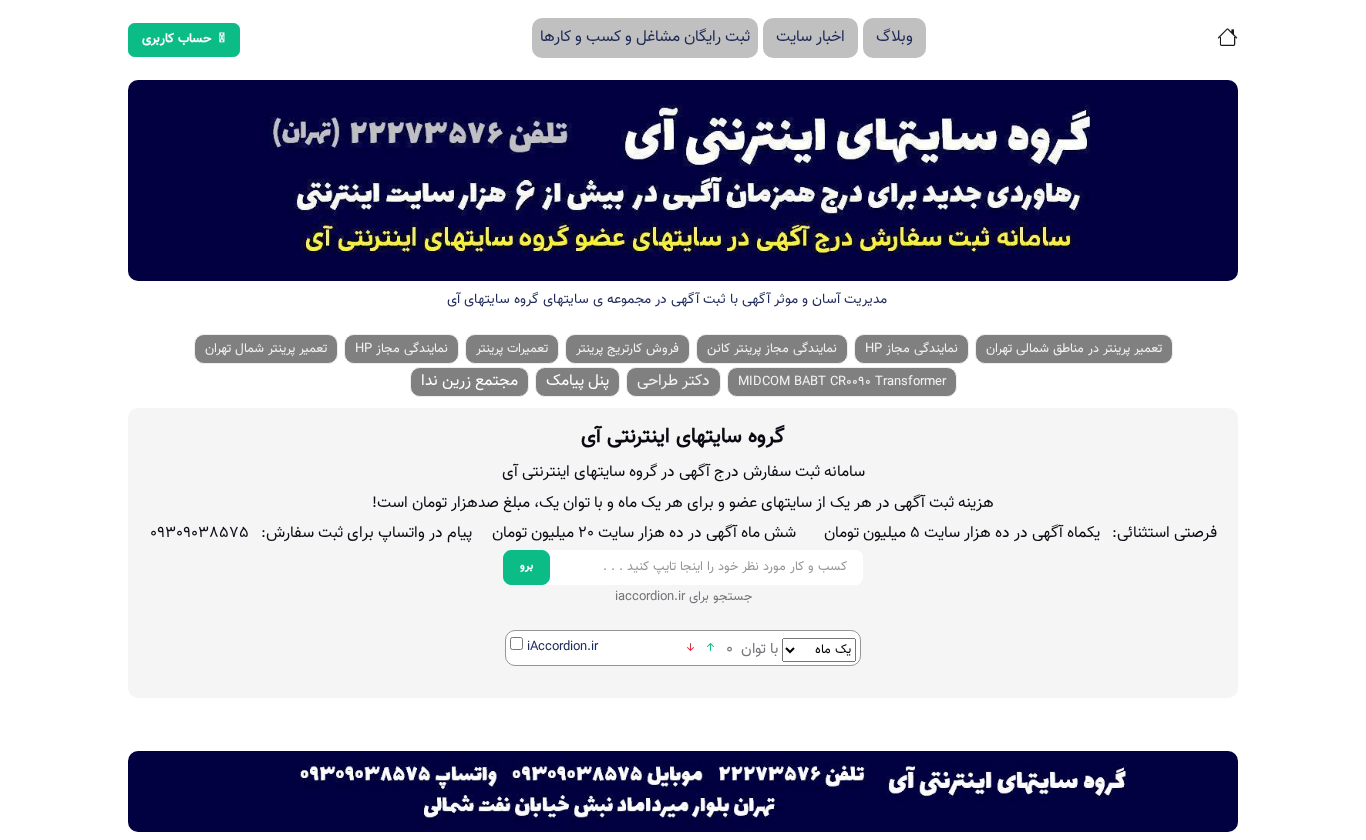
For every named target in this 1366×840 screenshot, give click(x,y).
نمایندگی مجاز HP (911, 349)
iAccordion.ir (562, 647)
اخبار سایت (810, 37)
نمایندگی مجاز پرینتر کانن (772, 349)
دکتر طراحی (673, 381)
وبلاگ (894, 37)
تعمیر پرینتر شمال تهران (266, 349)
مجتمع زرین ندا (469, 381)
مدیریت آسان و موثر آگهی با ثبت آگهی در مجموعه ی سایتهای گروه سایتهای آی (667, 300)
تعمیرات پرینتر (512, 349)
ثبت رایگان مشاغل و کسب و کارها (645, 37)
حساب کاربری (177, 39)
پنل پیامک (577, 381)
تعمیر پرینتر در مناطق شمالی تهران (1074, 349)
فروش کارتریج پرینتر (627, 349)
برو (526, 566)
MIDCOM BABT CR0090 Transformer (842, 382)
